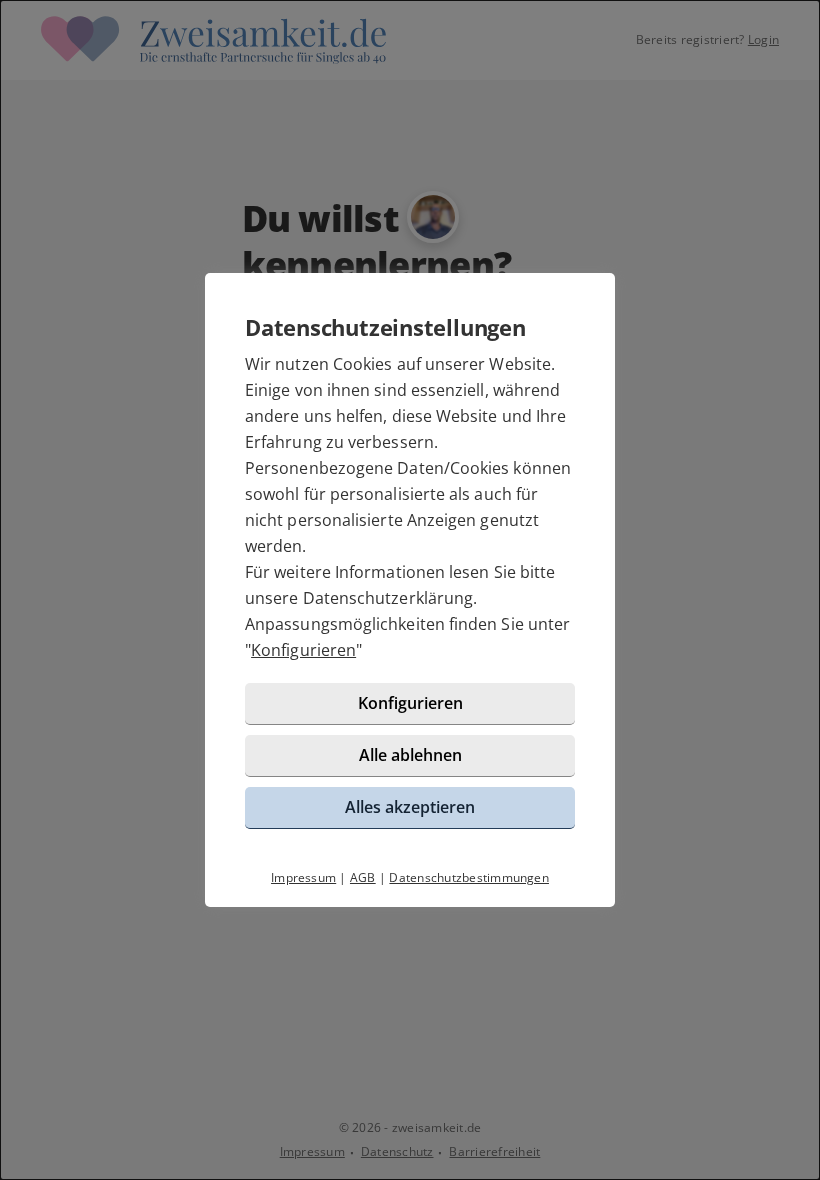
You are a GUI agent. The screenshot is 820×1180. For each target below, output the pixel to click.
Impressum (303, 877)
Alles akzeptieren (410, 807)
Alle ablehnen (410, 755)
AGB (363, 877)
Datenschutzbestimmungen (469, 877)
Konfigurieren (303, 650)
